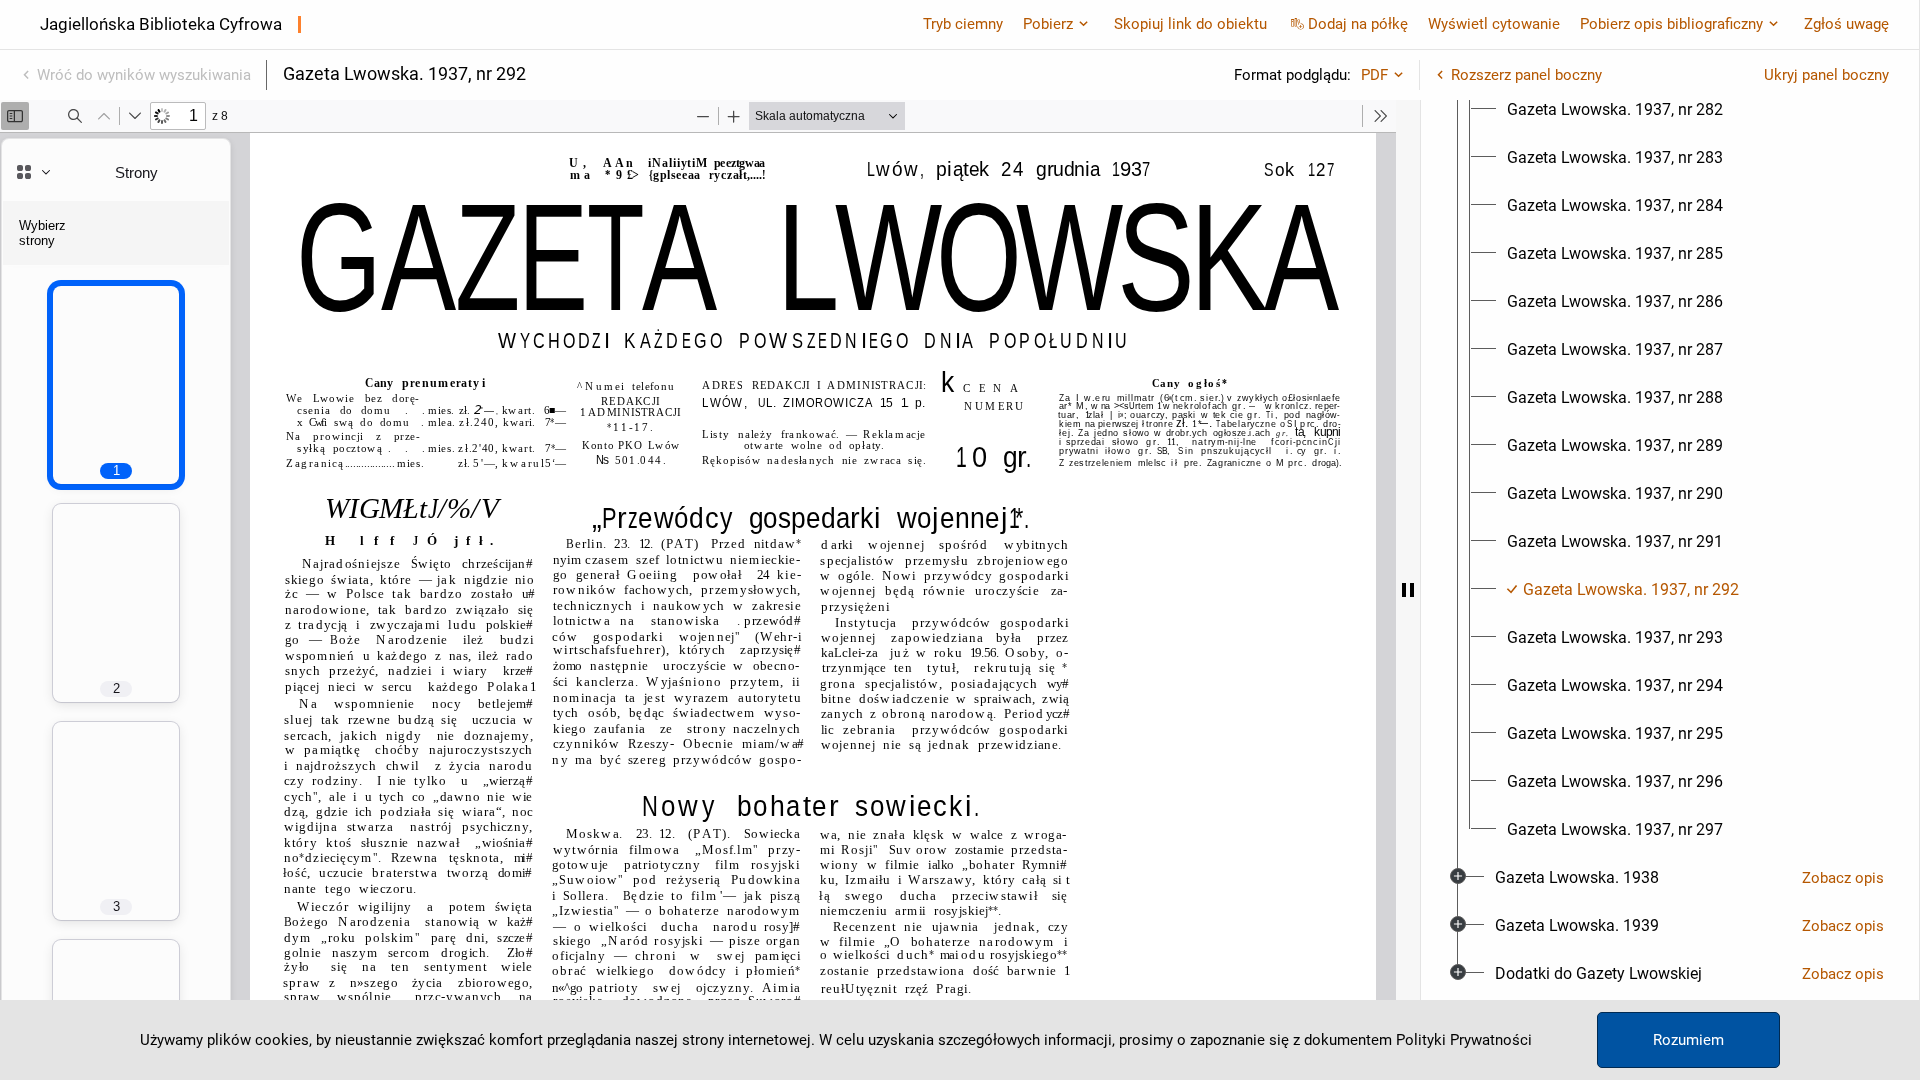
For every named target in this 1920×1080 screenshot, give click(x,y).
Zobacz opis (1843, 878)
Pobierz (1048, 24)
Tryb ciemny (963, 24)
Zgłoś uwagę (1846, 24)
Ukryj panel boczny (1826, 75)
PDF (1374, 75)
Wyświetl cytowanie (1494, 24)
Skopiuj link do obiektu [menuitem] (1190, 24)
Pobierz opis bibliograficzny (1671, 24)
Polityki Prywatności (1464, 1040)
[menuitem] (1615, 110)
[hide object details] (1408, 590)
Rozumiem (1688, 1040)
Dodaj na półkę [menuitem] (1358, 24)
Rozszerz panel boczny (1526, 75)
